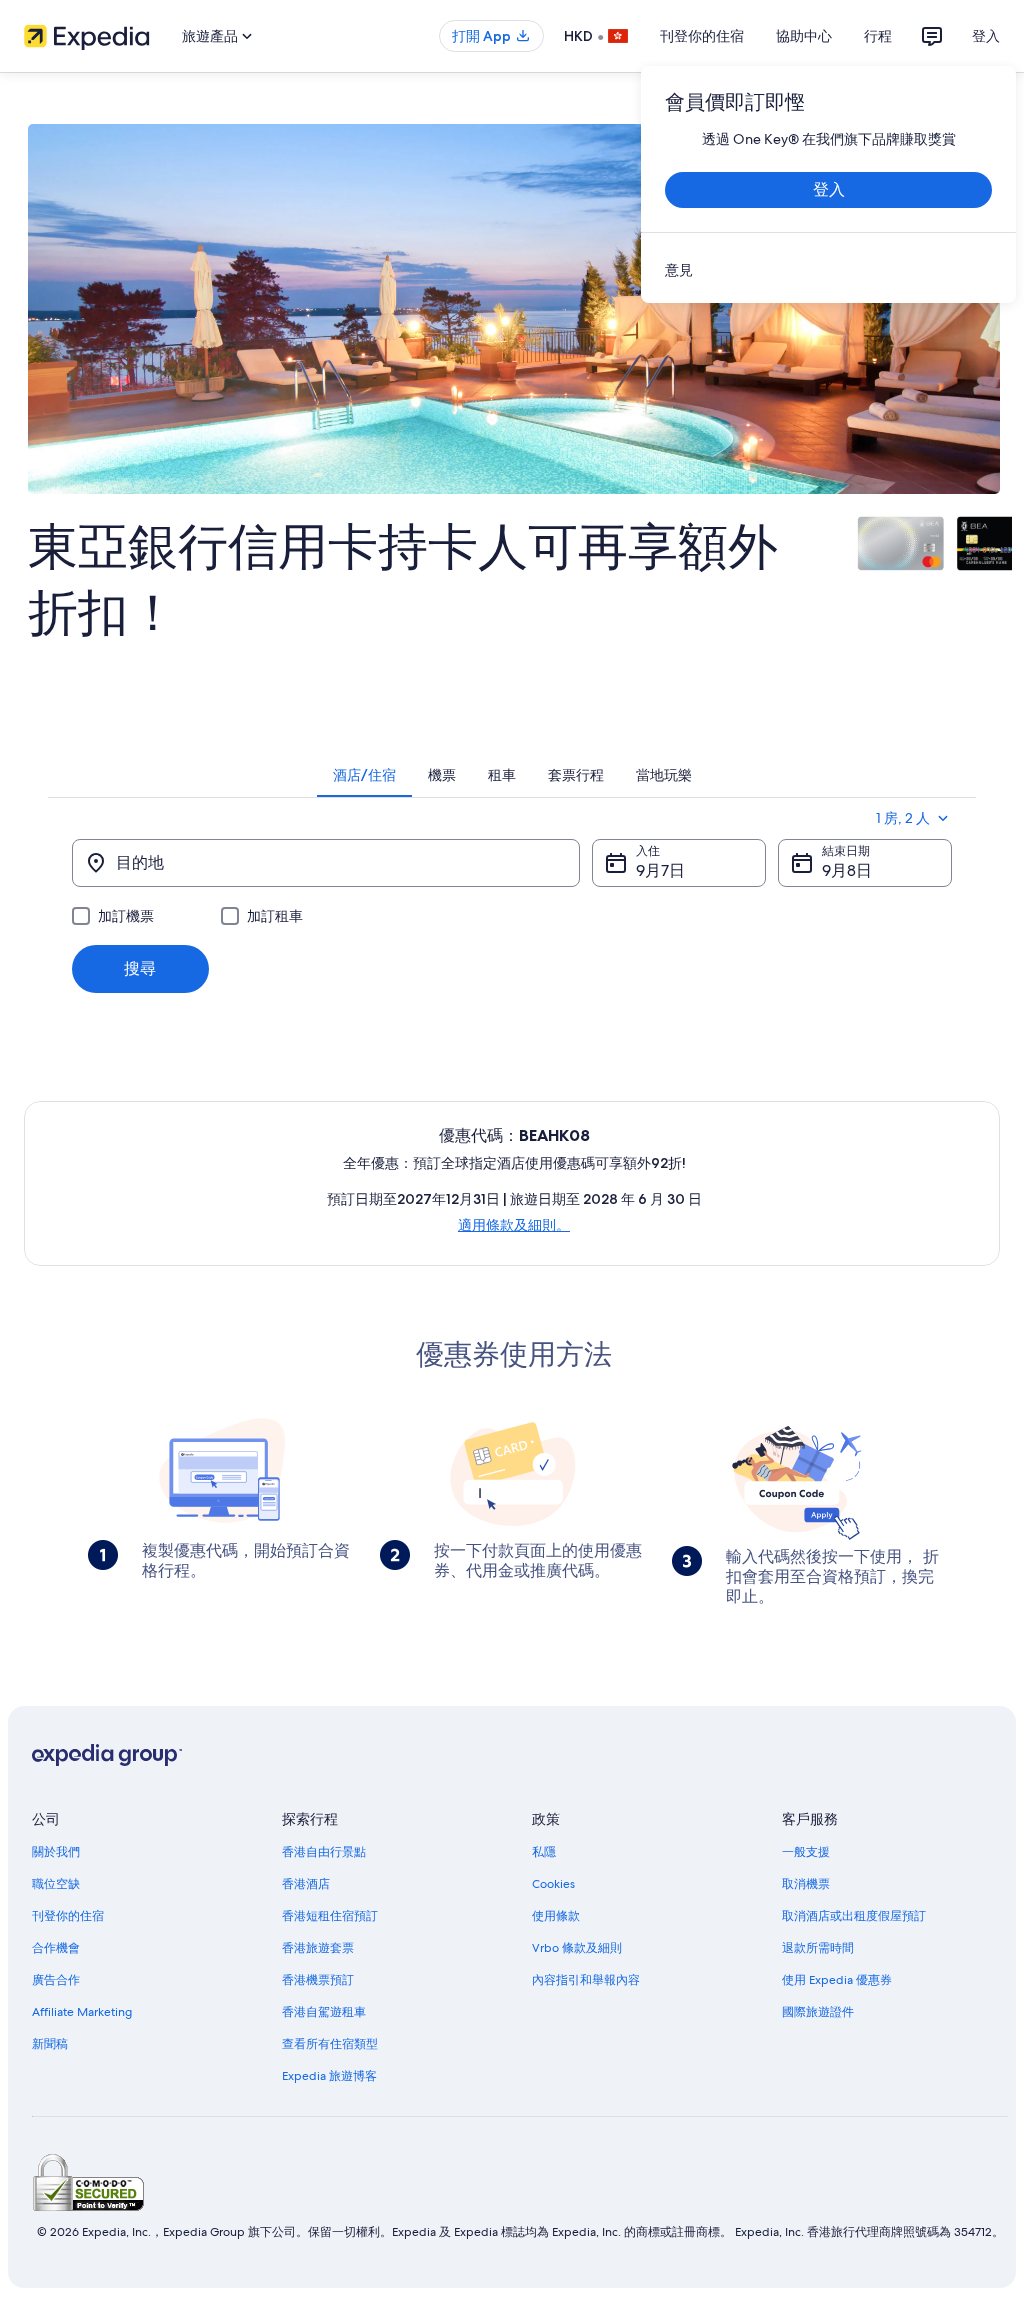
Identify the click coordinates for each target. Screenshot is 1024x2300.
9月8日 (847, 870)
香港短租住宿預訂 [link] (330, 1916)
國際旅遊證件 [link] (818, 2012)
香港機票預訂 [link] (318, 1980)
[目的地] (326, 863)
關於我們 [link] (56, 1852)
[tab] (364, 775)
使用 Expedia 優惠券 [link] (837, 1980)
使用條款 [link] (556, 1916)
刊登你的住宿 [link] (68, 1916)
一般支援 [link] (806, 1852)
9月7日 (660, 870)
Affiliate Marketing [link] (82, 2012)
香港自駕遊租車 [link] (324, 2012)
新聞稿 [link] (50, 2044)
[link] (828, 270)
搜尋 (140, 968)
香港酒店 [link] (306, 1884)
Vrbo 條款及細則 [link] (577, 1948)
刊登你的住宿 (702, 36)
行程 (878, 36)
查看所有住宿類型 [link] (330, 2044)
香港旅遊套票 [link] (318, 1948)
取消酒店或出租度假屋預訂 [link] (854, 1916)
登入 (986, 36)
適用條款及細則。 (514, 1225)
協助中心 (804, 36)
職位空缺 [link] (56, 1884)
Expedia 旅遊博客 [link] (329, 2076)
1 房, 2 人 (903, 818)
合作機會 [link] (56, 1948)
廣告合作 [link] (56, 1980)
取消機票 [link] (806, 1884)
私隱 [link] (544, 1852)
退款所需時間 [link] (818, 1948)
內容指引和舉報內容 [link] (586, 1980)
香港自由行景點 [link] (324, 1852)
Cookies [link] (553, 1884)
